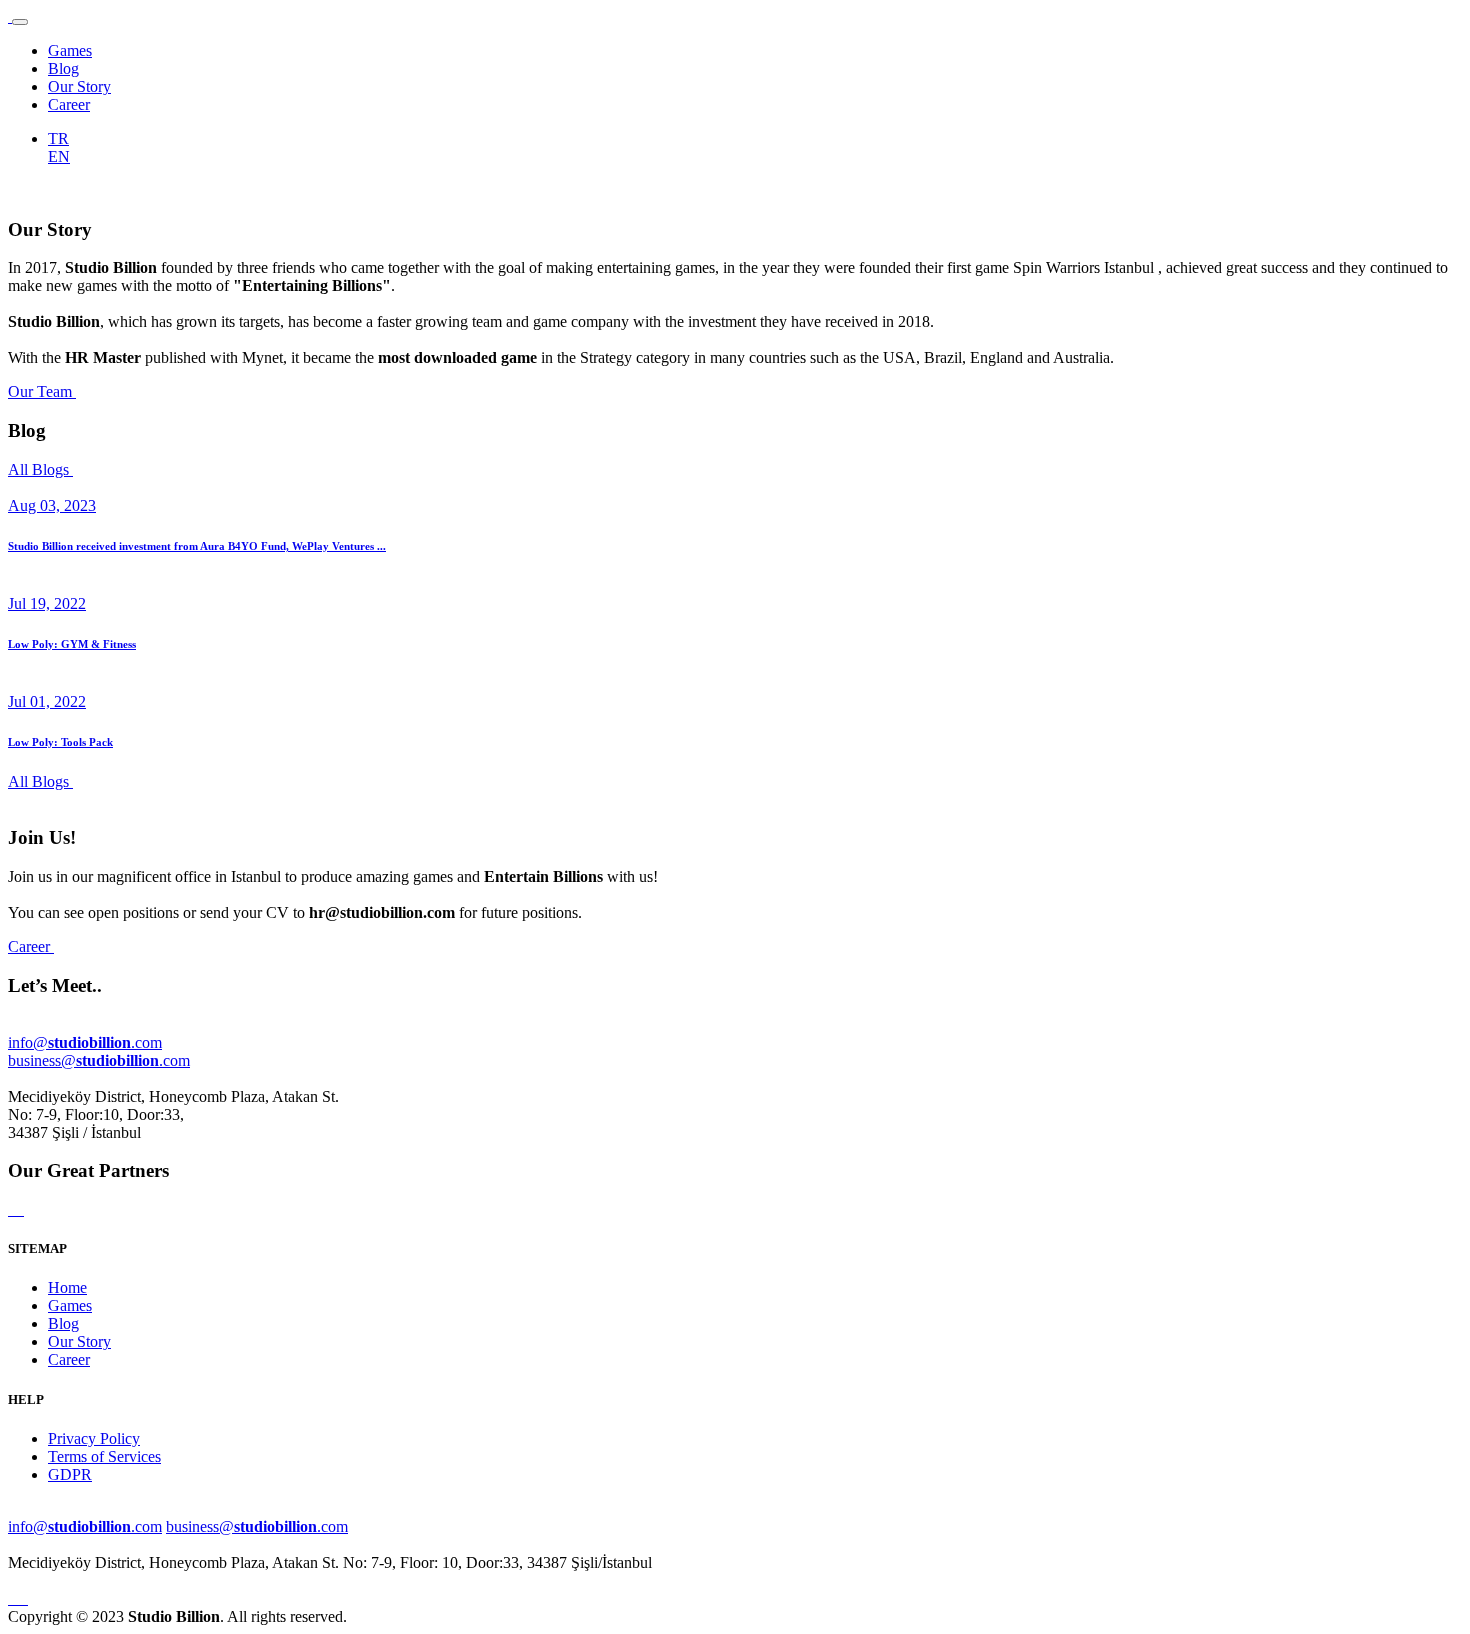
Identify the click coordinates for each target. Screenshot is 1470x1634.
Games (70, 50)
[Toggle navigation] (20, 22)
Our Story (79, 86)
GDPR (70, 1474)
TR (58, 138)
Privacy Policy (94, 1438)
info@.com (85, 1042)
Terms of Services (104, 1456)
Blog (63, 68)
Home (67, 1287)
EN (59, 156)
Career (69, 104)
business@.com (99, 1060)
